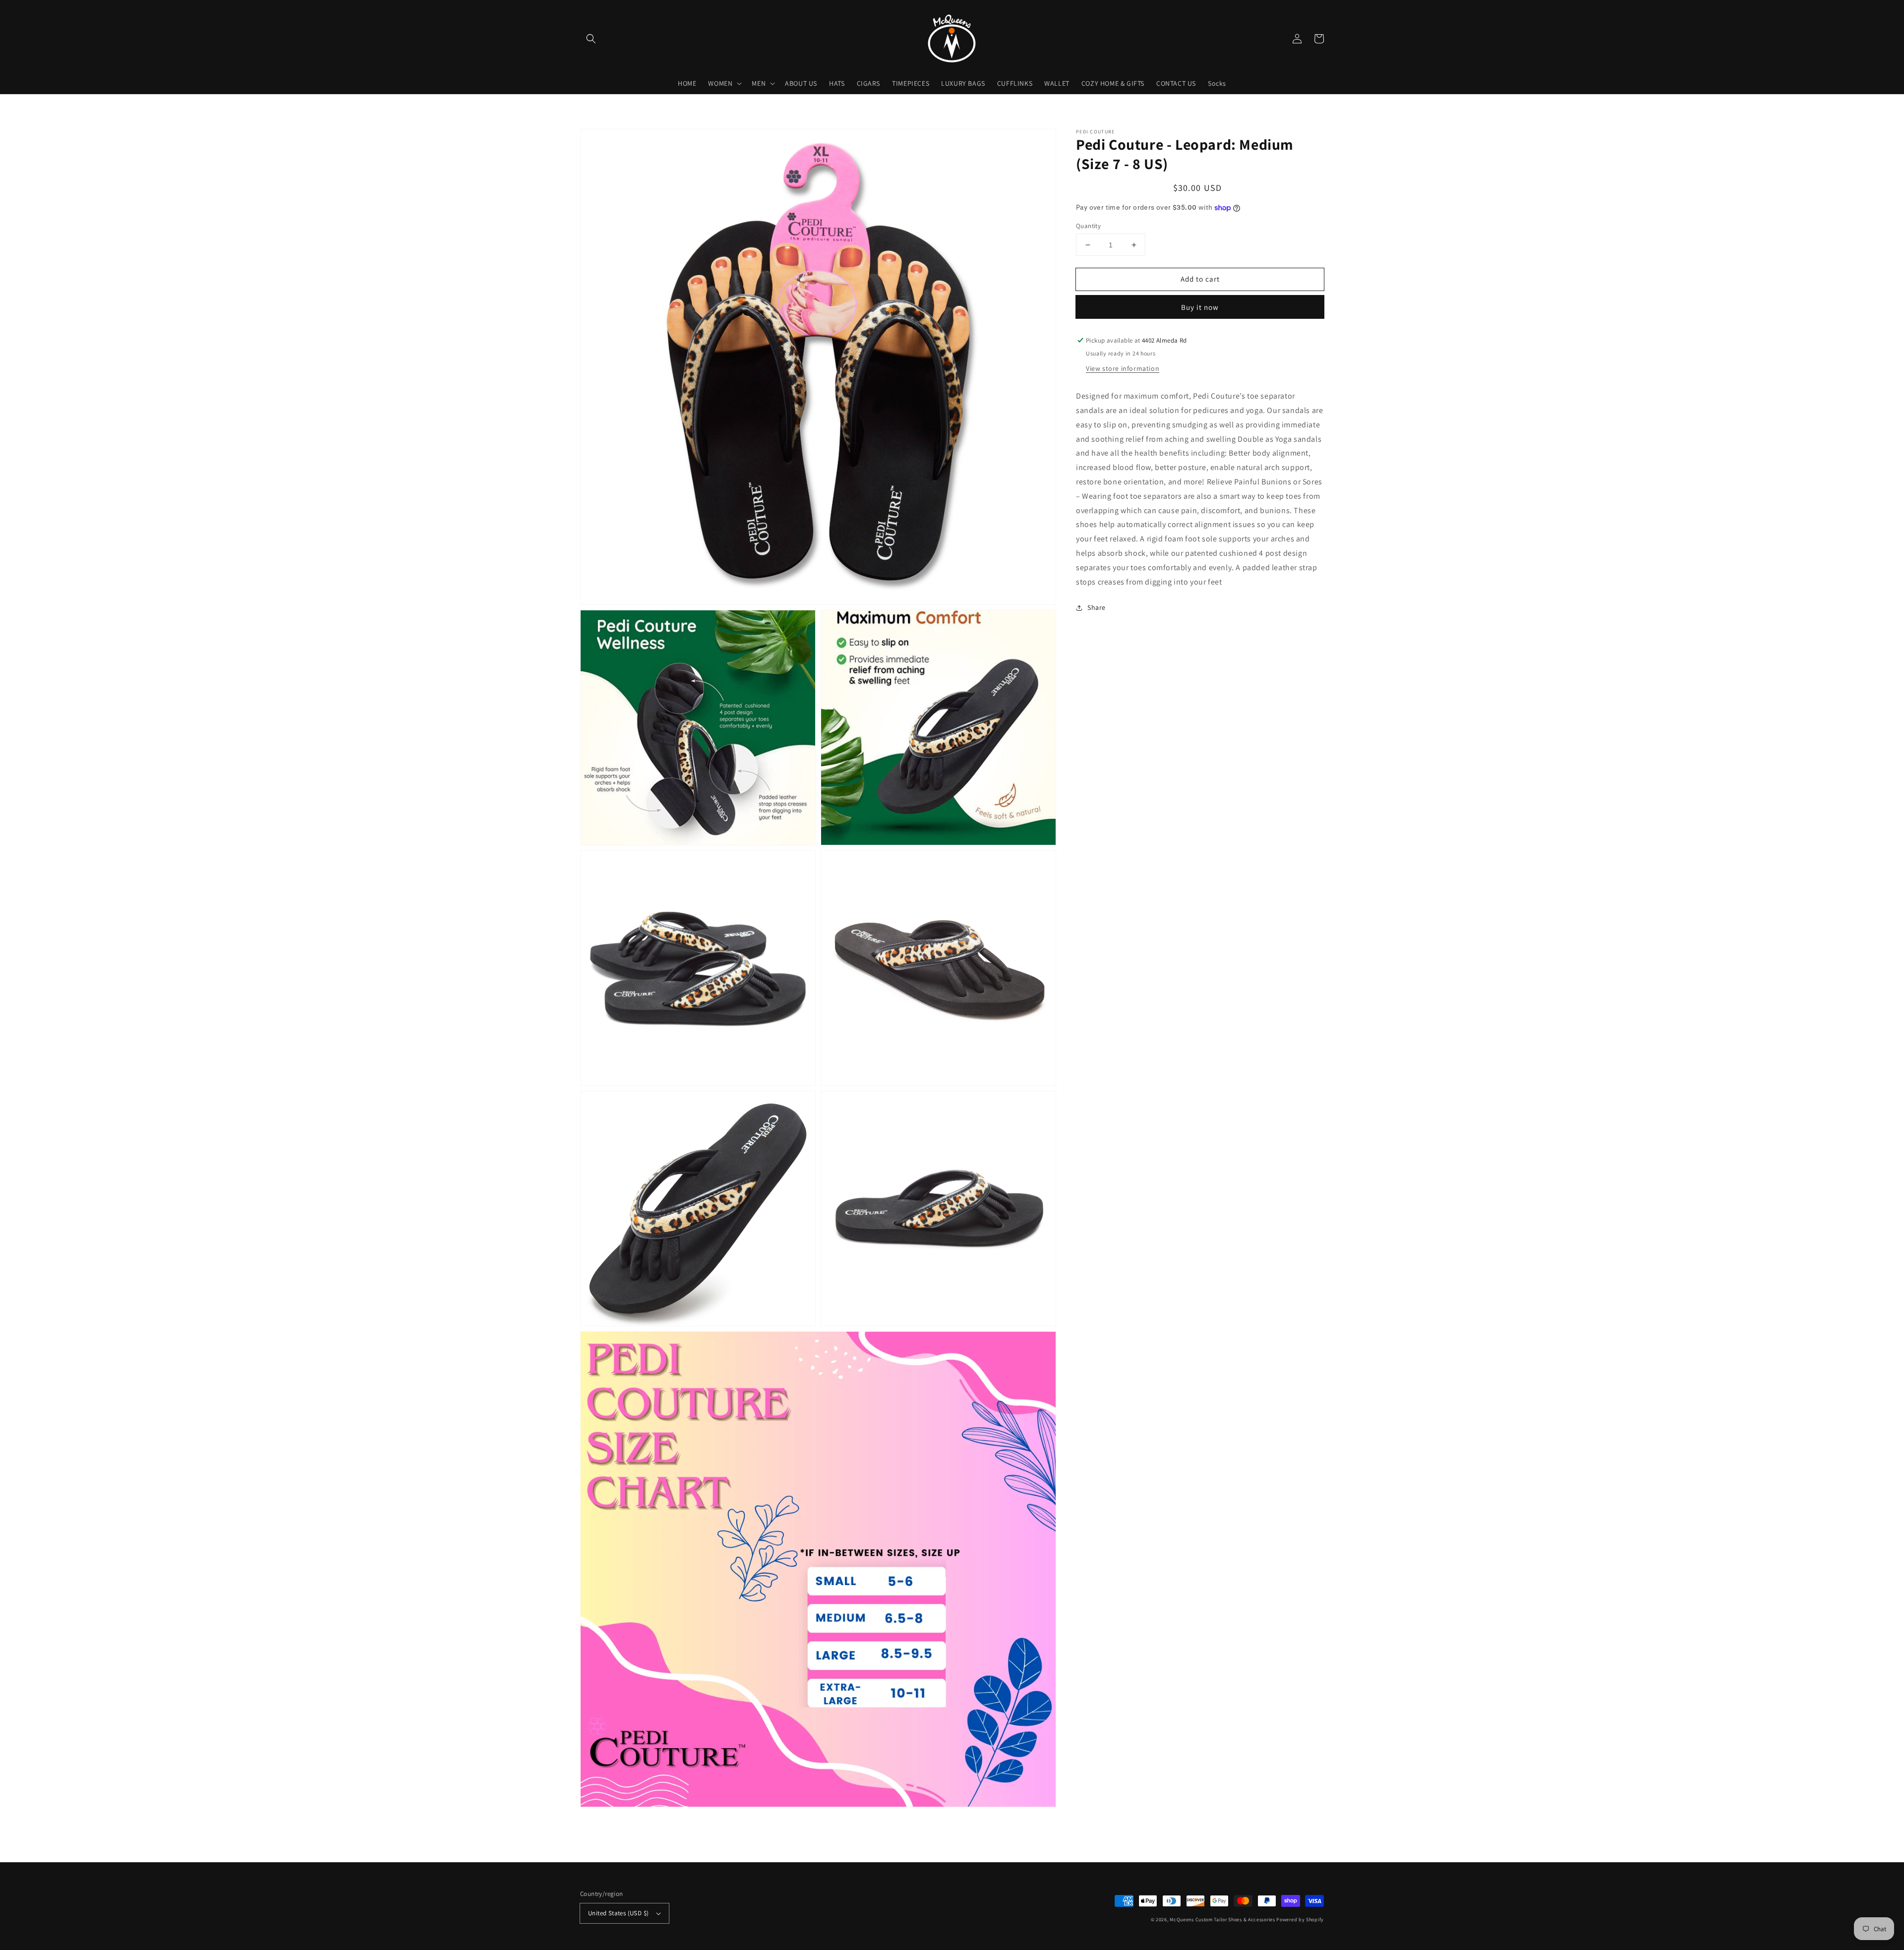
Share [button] (1097, 607)
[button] (591, 39)
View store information (1123, 368)
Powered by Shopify (1300, 1920)
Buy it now (1200, 307)
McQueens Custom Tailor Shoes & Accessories (1222, 1920)
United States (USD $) (618, 1913)
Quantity (1088, 226)
